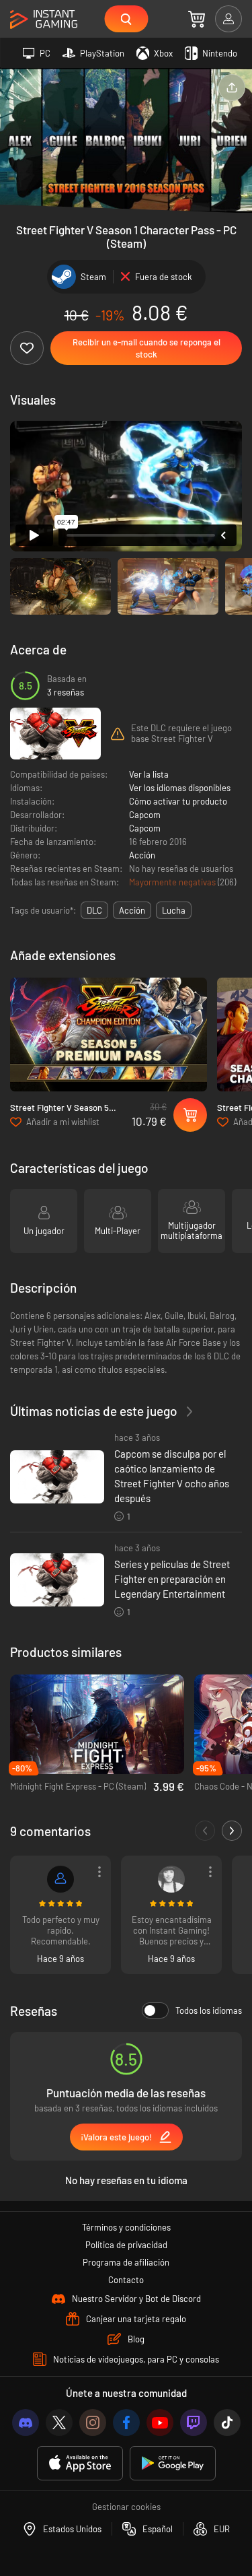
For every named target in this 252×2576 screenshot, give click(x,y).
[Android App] (173, 2463)
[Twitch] (194, 2422)
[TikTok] (227, 2422)
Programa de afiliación (126, 2262)
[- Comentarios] (205, 1831)
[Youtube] (160, 2422)
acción (132, 910)
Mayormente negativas (173, 882)
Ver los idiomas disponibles (180, 788)
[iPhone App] (80, 2463)
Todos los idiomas (209, 2010)
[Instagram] (93, 2422)
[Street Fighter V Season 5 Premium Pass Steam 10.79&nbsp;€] (109, 1035)
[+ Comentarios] (232, 1831)
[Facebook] (126, 2422)
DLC (94, 910)
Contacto (126, 2280)
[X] (59, 2422)
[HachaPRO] (60, 1879)
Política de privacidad (126, 2245)
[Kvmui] (171, 1879)
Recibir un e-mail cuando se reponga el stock (146, 348)
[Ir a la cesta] (197, 19)
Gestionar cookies (126, 2507)
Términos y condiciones (126, 2227)
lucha (174, 910)
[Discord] (26, 2422)
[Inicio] (44, 20)
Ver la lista (149, 774)
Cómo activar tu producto (178, 801)
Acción (142, 855)
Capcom (145, 815)
